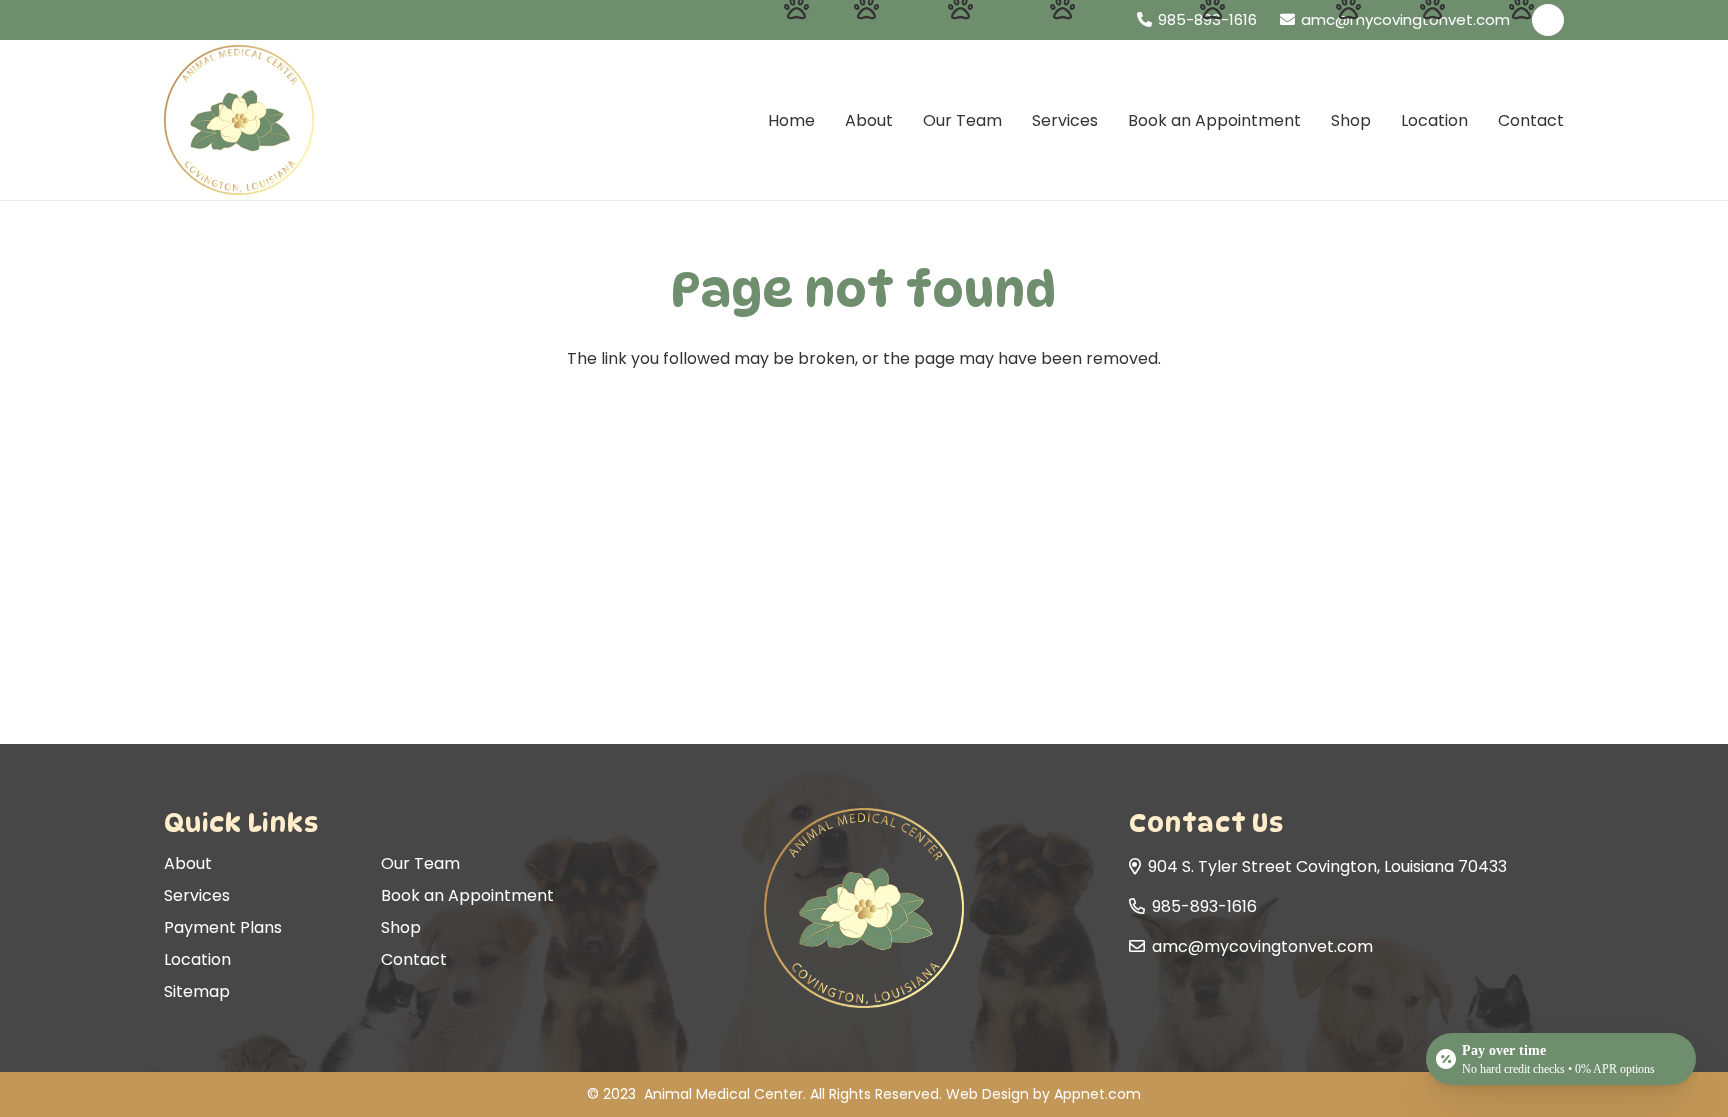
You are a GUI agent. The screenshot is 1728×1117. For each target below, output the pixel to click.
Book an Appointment (467, 895)
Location (197, 959)
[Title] (1548, 20)
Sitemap (197, 991)
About (188, 863)
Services (197, 895)
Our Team (420, 863)
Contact (414, 959)
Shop (401, 927)
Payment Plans (223, 927)
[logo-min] (239, 120)
